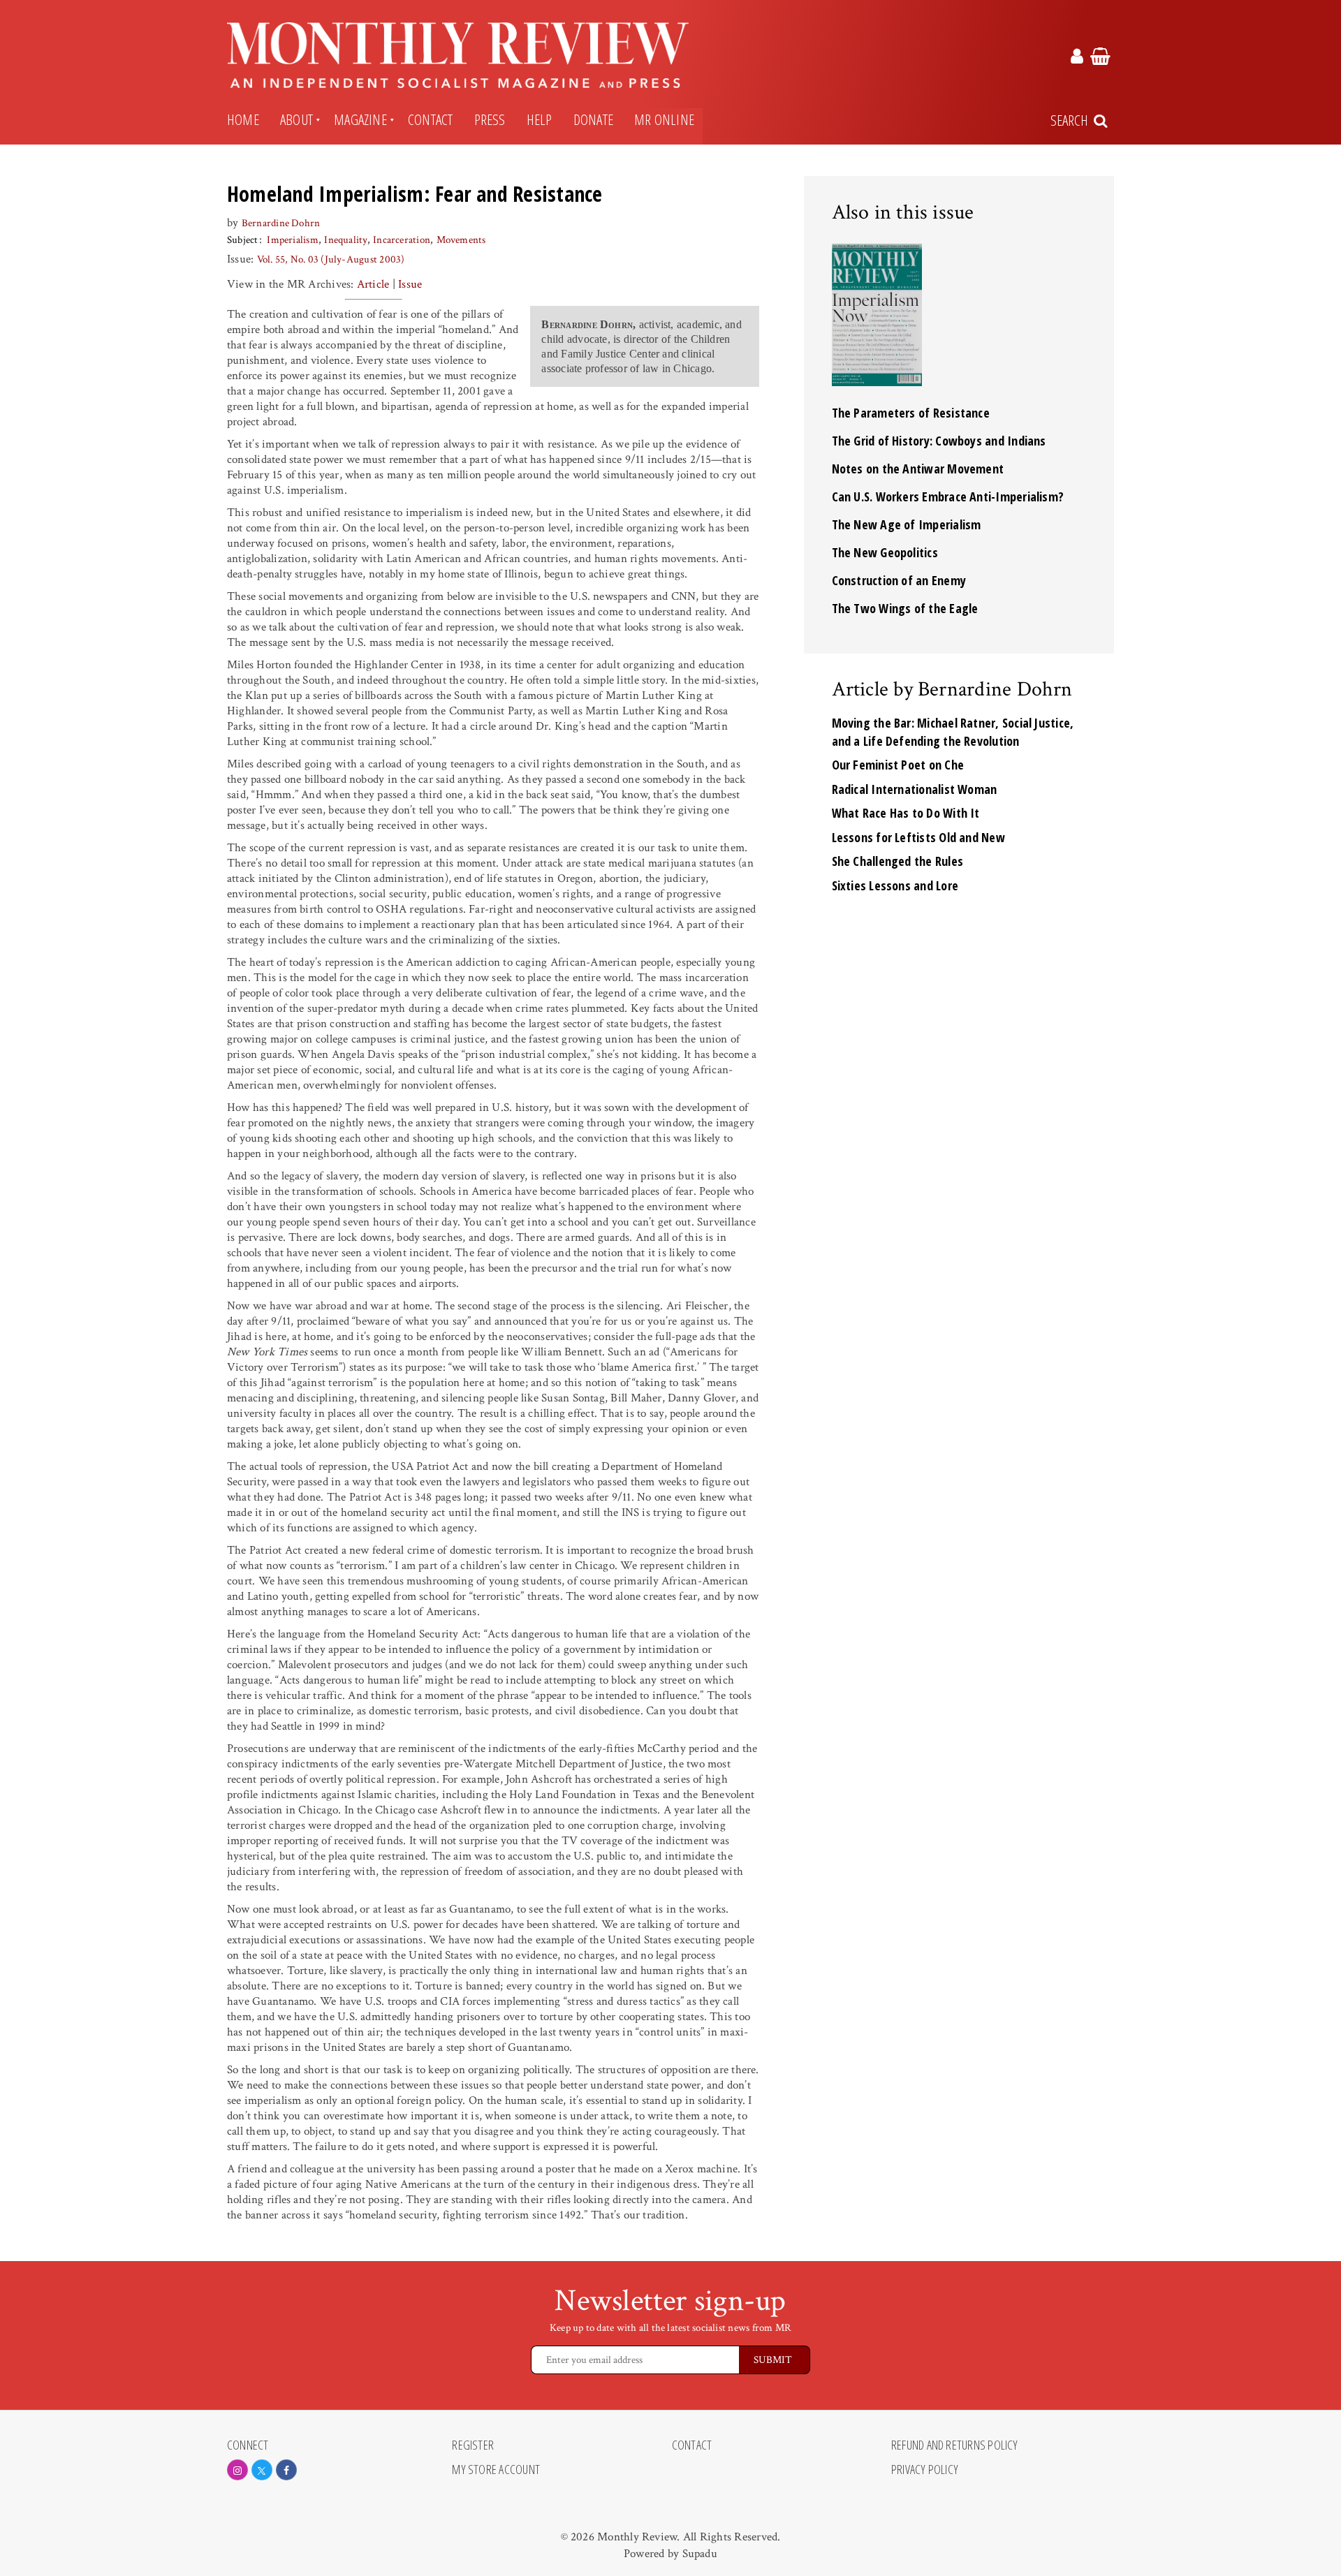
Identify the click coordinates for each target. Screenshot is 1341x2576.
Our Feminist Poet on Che (898, 765)
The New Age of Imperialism (907, 524)
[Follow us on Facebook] (286, 2470)
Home (243, 119)
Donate (593, 119)
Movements (461, 240)
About (296, 119)
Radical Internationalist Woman (915, 789)
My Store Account (496, 2470)
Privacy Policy (925, 2470)
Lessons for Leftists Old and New (918, 837)
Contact (431, 119)
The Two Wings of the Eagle (905, 608)
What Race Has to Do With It (906, 813)
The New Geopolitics (885, 552)
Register (473, 2445)
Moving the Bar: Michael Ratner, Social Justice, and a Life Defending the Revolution (953, 732)
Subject (243, 240)
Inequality (345, 240)
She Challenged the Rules (898, 861)
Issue (410, 284)
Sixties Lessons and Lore (895, 885)
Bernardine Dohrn (281, 223)
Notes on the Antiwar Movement (918, 469)
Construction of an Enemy (899, 580)
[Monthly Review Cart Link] (1100, 59)
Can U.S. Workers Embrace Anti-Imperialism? (948, 496)
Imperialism (293, 240)
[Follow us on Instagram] (237, 2470)
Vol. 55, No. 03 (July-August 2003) (331, 259)
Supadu (700, 2554)
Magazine (360, 119)
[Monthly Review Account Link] (1077, 59)
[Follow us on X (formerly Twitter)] (262, 2470)
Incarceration (402, 240)
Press (490, 119)
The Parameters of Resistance (911, 413)
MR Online (664, 119)
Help (540, 119)
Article (373, 284)
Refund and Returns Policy (955, 2445)
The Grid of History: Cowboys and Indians (939, 441)
